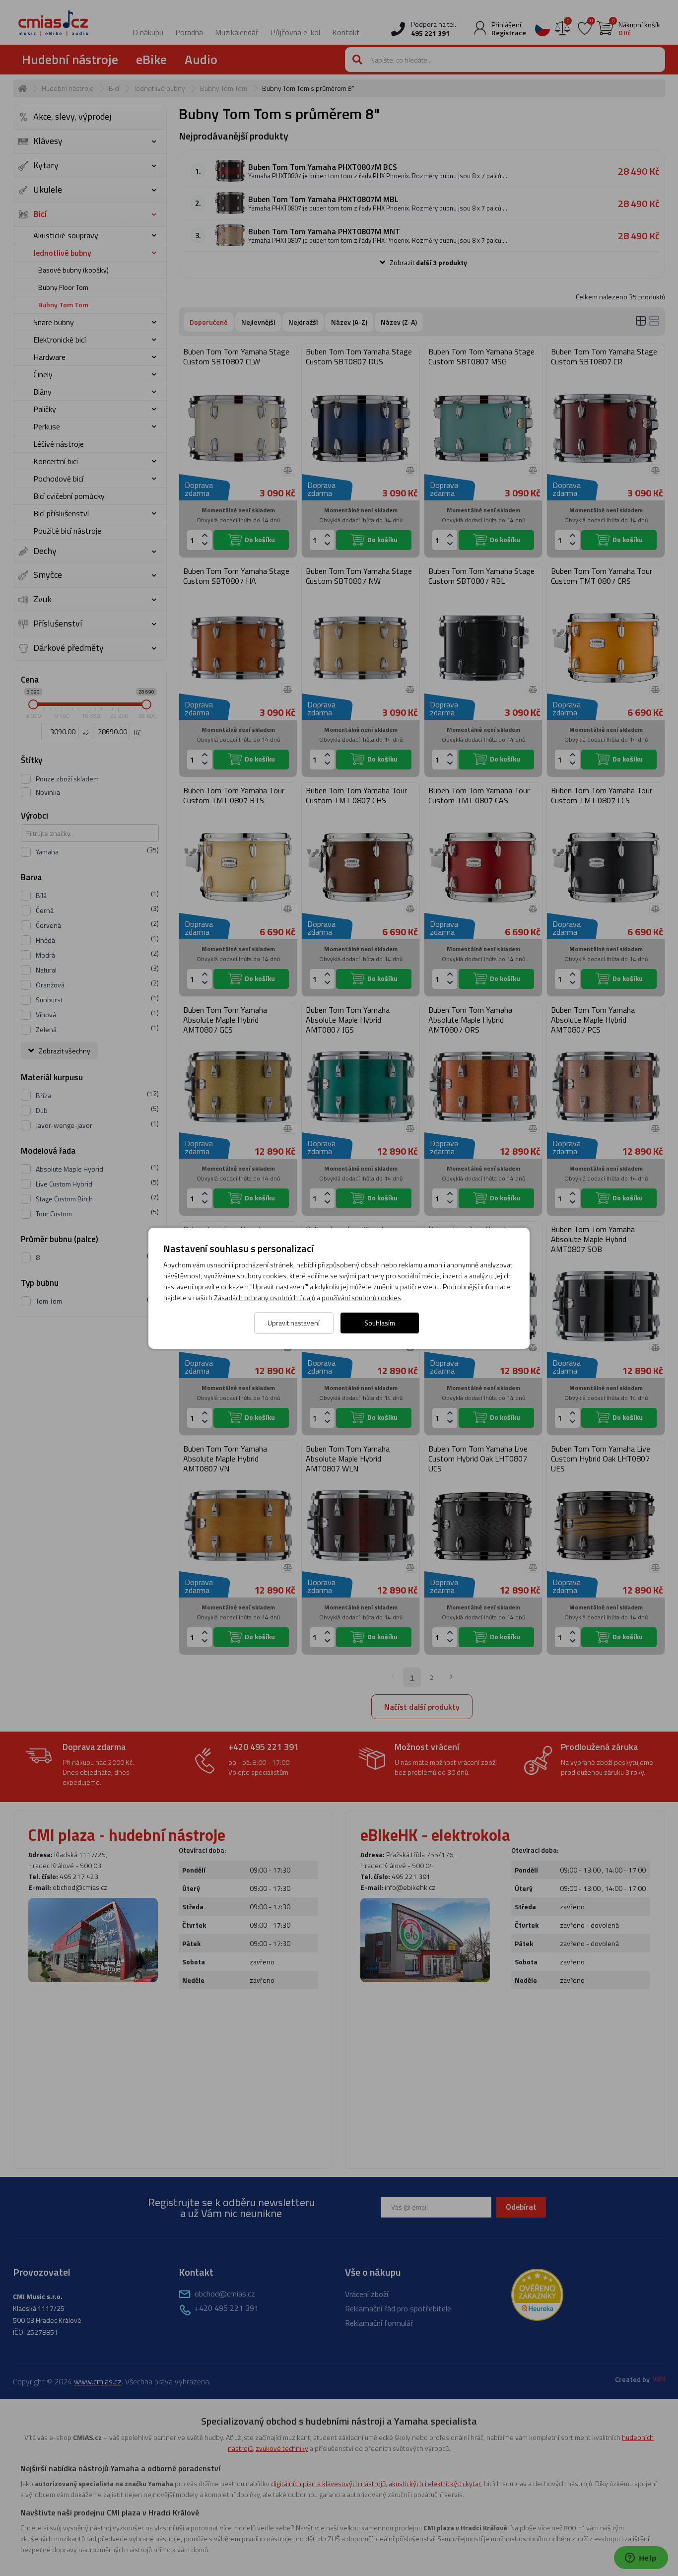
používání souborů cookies (361, 1297)
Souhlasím (380, 1323)
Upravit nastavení (294, 1323)
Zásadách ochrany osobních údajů (265, 1297)
